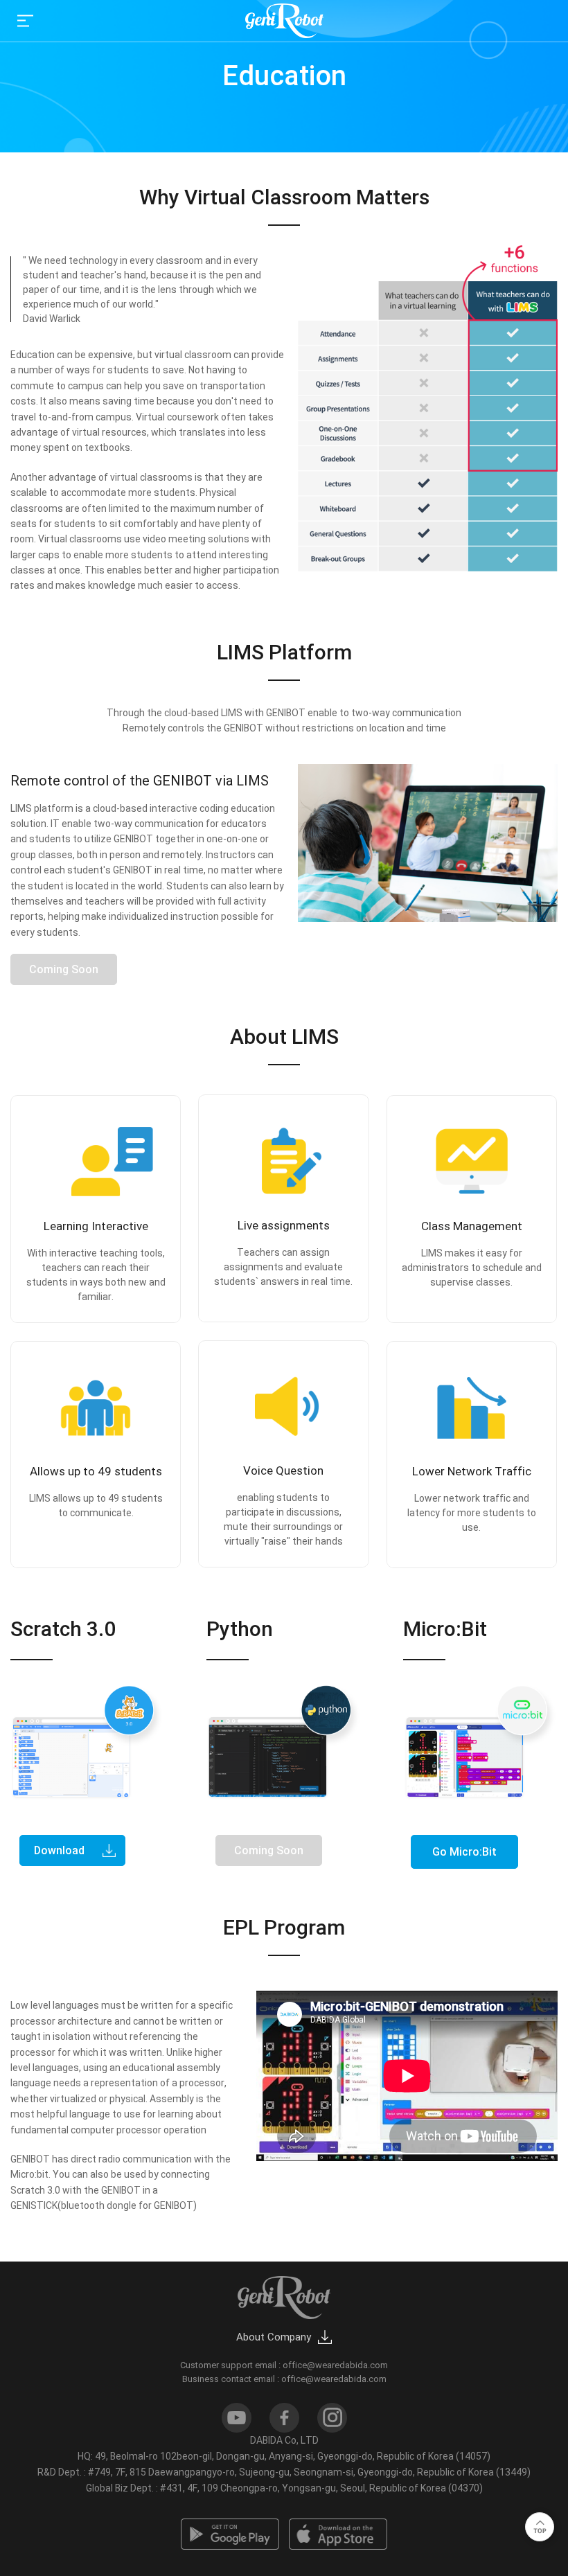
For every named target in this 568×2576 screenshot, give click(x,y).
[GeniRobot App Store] (338, 2534)
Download (59, 1850)
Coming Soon (269, 1850)
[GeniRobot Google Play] (230, 2534)
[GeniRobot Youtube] (237, 2418)
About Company (274, 2337)
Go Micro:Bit (464, 1852)
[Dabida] (284, 21)
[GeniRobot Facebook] (284, 2418)
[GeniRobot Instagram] (332, 2418)
